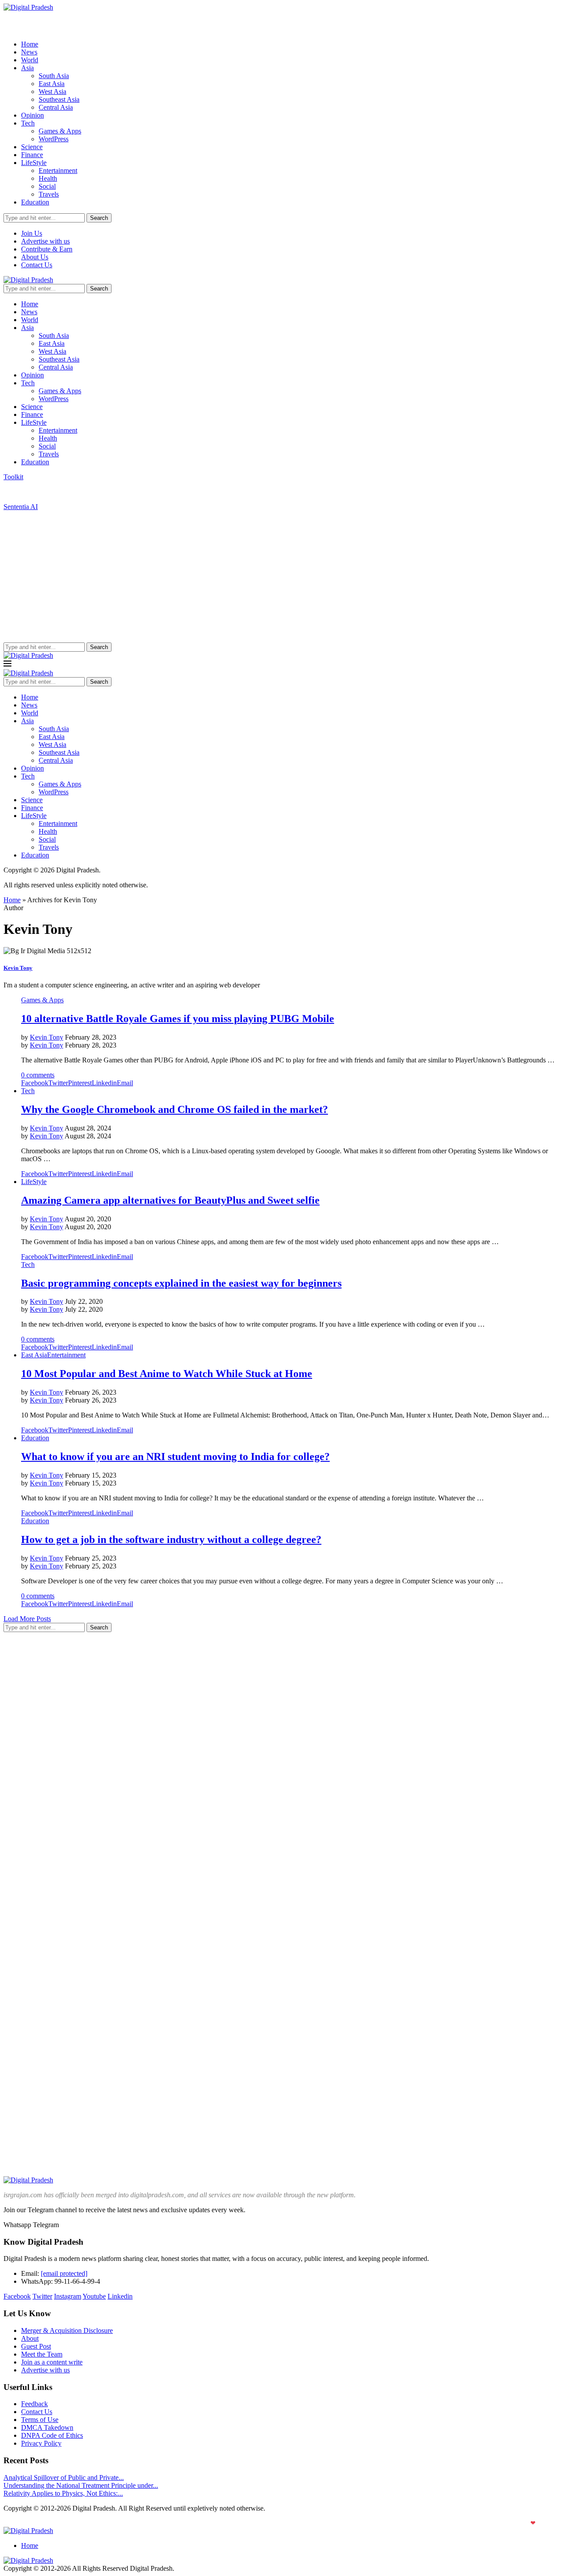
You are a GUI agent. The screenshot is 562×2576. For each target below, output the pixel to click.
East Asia (52, 84)
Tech (28, 123)
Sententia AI (21, 507)
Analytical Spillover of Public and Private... (64, 2477)
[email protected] (64, 2273)
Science (32, 147)
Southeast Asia (59, 99)
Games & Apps (60, 131)
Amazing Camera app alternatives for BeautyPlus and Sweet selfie (170, 1200)
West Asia (52, 91)
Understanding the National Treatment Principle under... (81, 2485)
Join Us (32, 233)
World (30, 60)
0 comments (38, 1075)
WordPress (54, 139)
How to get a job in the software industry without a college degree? (171, 1539)
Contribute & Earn (47, 249)
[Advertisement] (281, 577)
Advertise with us (45, 241)
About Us (35, 257)
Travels (49, 194)
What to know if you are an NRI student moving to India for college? (175, 1457)
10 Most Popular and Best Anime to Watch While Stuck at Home (167, 1374)
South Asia (54, 76)
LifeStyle (34, 163)
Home (30, 44)
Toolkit (13, 477)
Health (48, 178)
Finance (32, 155)
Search (99, 218)
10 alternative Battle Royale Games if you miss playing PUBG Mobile (178, 1019)
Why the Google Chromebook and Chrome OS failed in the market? (175, 1109)
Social (47, 186)
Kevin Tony (18, 968)
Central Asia (56, 107)
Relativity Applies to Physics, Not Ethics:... (63, 2493)
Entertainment (58, 170)
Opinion (32, 115)
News (29, 52)
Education (35, 202)
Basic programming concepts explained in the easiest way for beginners (181, 1283)
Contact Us (37, 265)
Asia (27, 68)
